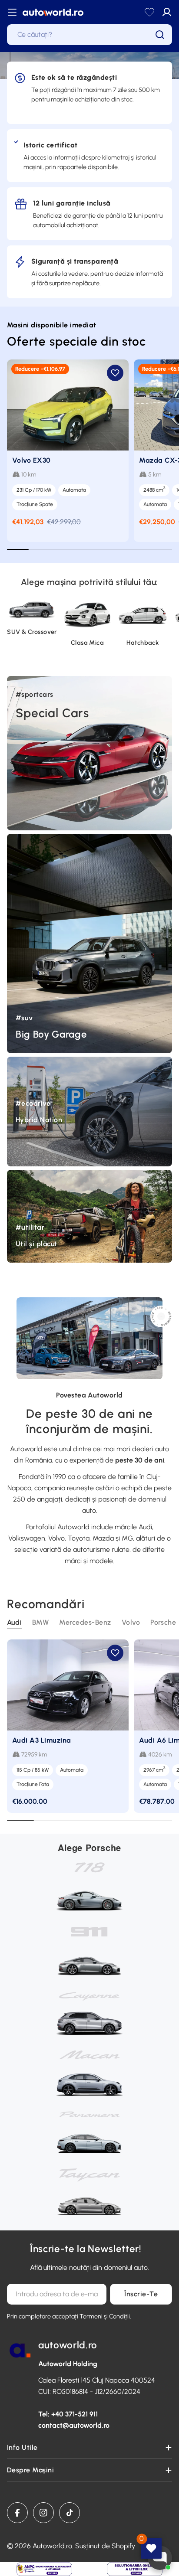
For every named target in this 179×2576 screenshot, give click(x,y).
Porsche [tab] (163, 1622)
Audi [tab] (14, 1622)
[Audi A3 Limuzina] (68, 1685)
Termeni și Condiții (105, 2316)
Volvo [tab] (131, 1622)
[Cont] (167, 12)
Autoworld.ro (52, 2546)
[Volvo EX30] (68, 405)
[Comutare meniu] (12, 12)
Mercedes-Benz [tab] (85, 1622)
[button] (115, 373)
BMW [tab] (40, 1622)
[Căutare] (160, 35)
